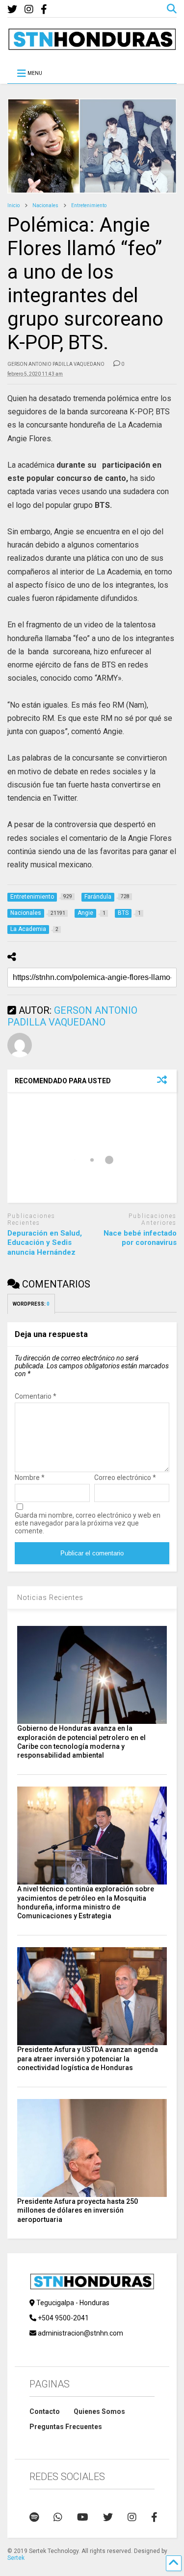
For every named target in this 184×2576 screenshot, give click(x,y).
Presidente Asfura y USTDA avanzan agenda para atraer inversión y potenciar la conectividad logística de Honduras (88, 2058)
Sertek (16, 2558)
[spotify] (34, 2517)
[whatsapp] (58, 2517)
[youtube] (83, 2517)
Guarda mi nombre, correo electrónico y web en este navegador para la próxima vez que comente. (88, 1523)
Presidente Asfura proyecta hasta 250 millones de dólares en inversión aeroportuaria (78, 2210)
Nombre (30, 1478)
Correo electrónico (125, 1478)
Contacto (45, 2411)
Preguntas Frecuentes (66, 2427)
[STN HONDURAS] (92, 47)
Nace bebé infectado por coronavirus (140, 1238)
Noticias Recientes (50, 1598)
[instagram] (29, 10)
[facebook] (44, 10)
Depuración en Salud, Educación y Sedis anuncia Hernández (45, 1243)
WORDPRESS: (31, 1304)
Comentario (36, 1396)
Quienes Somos (99, 2411)
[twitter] (12, 10)
